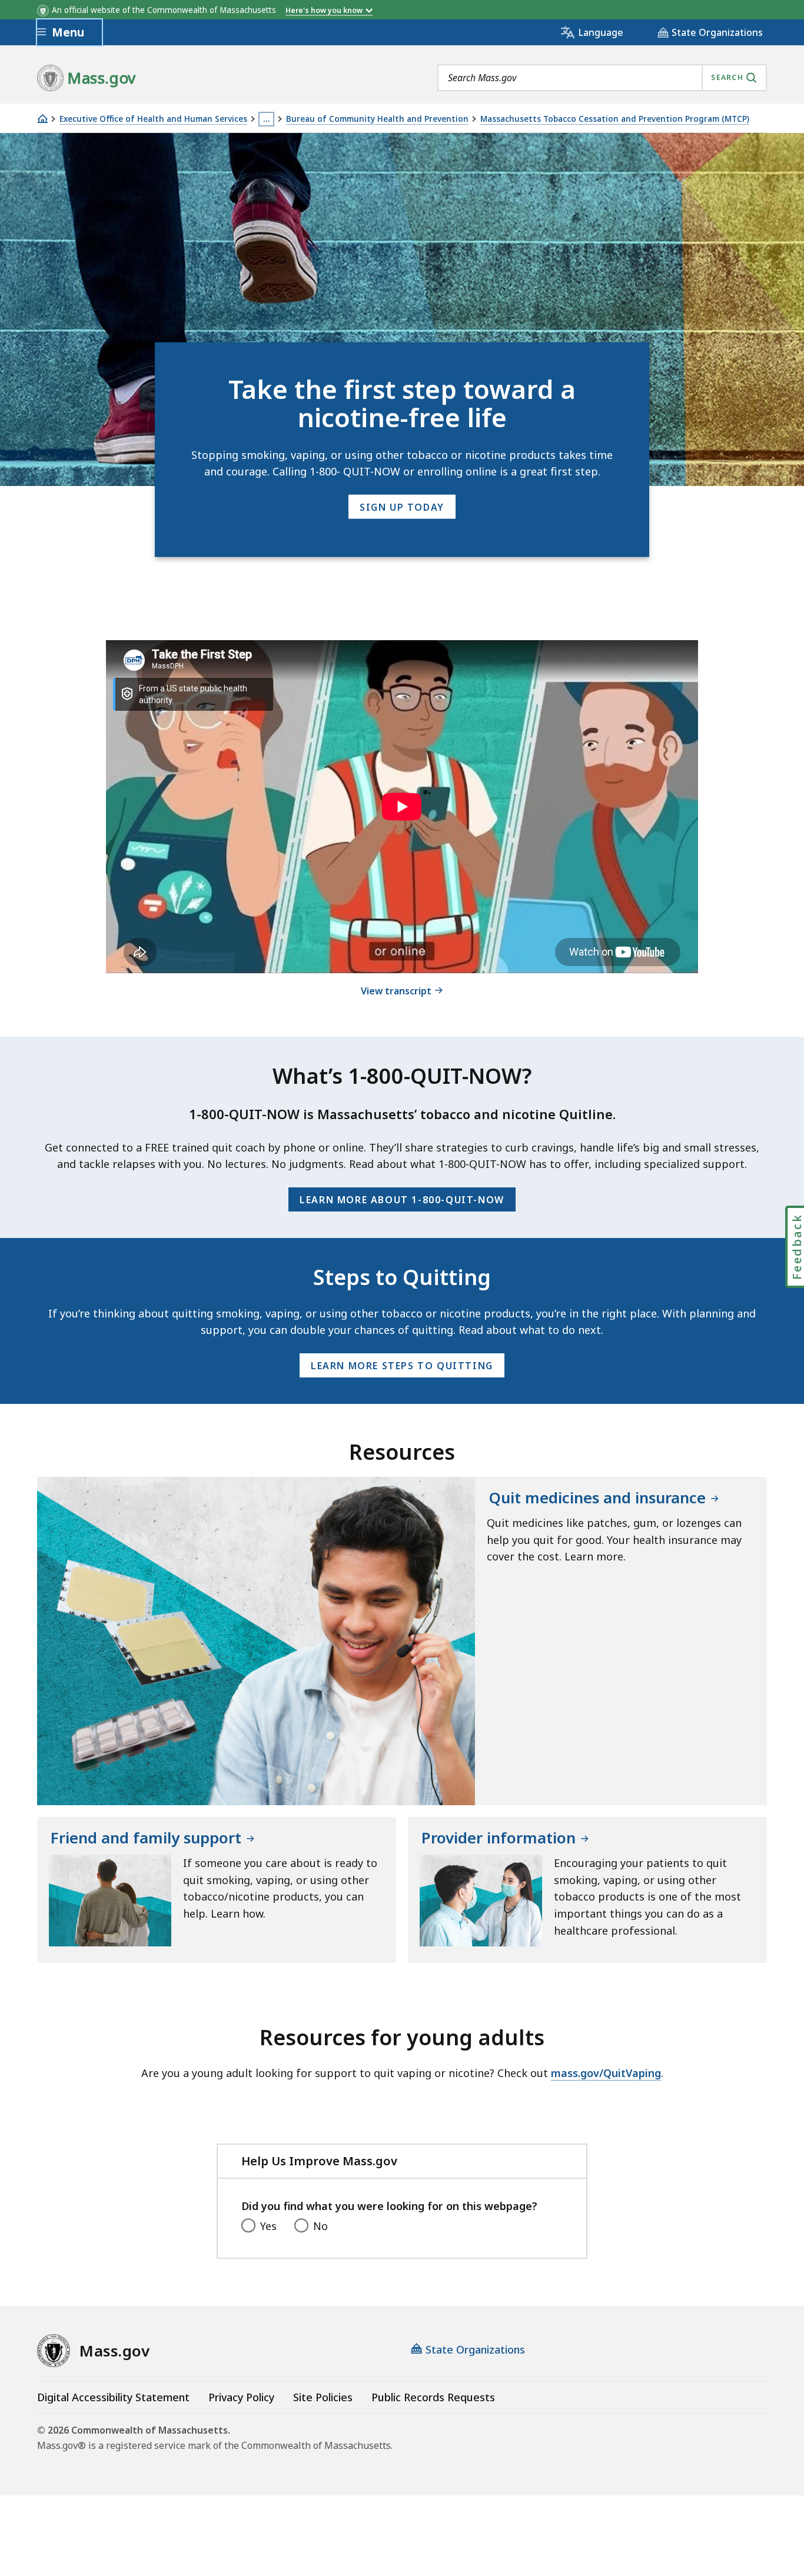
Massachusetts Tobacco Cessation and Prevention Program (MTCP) (615, 119)
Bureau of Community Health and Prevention (377, 119)
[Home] (42, 119)
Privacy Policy (241, 2397)
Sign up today (402, 507)
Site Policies (323, 2397)
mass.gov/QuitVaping (606, 2073)
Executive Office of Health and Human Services (153, 119)
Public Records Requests (433, 2397)
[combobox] (602, 78)
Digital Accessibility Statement (113, 2397)
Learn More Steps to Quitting (402, 1366)
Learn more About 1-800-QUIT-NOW (402, 1200)
